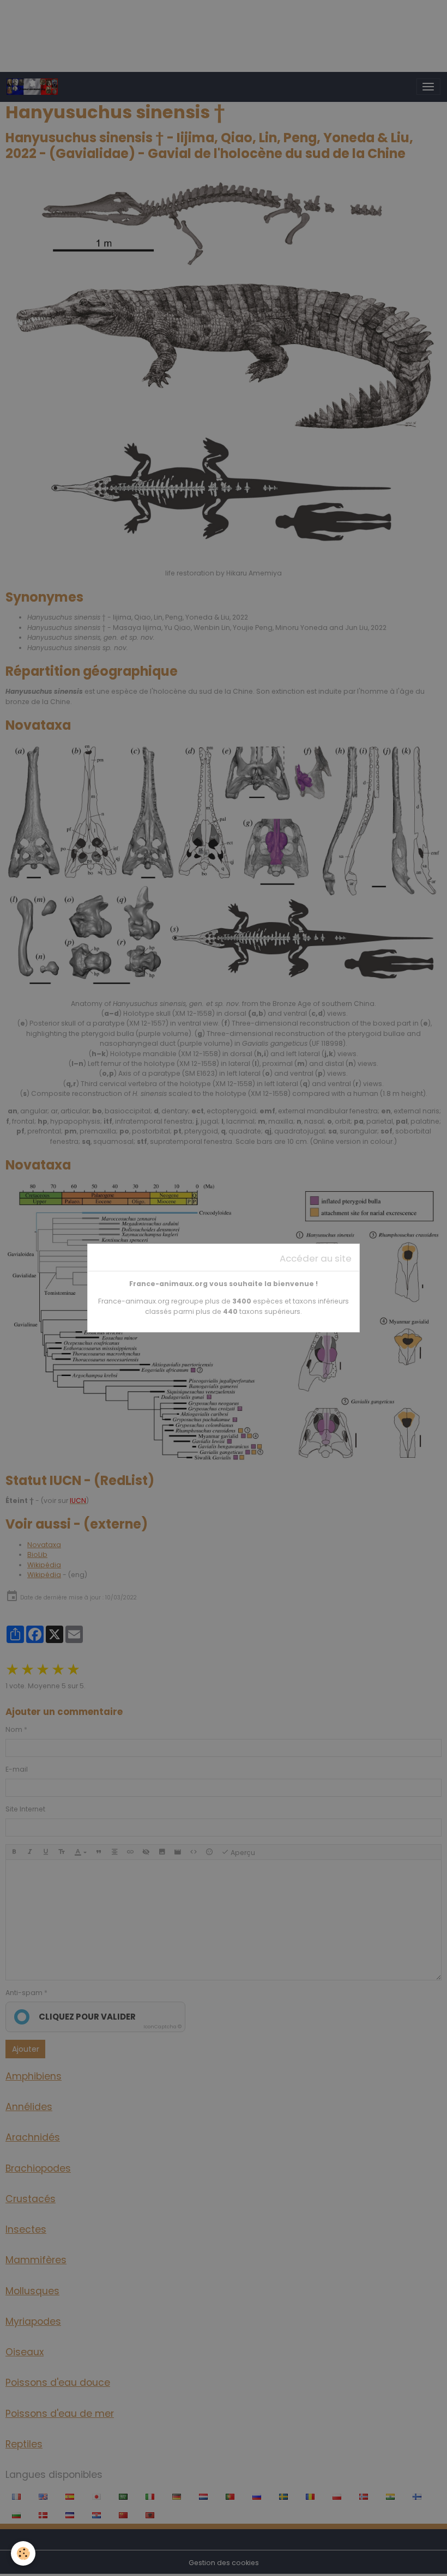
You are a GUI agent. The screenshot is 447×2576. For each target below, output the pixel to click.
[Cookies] (23, 2553)
